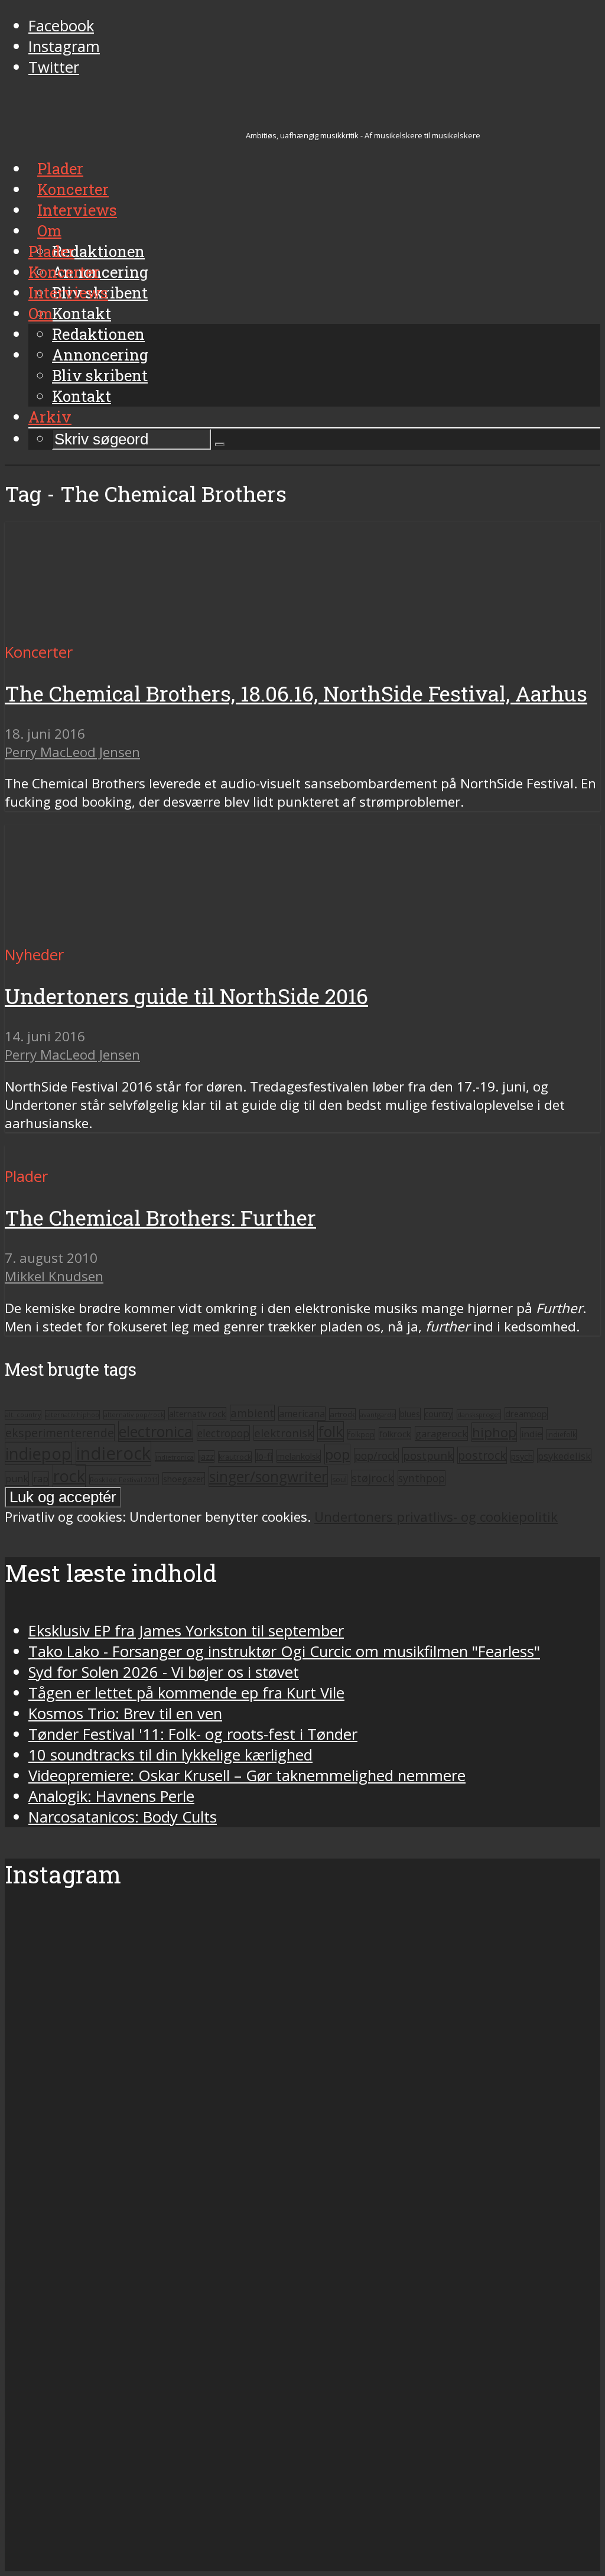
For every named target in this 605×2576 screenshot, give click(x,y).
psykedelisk (564, 1456)
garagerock (441, 1433)
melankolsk (299, 1456)
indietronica (175, 1457)
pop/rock (376, 1456)
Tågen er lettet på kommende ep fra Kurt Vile (186, 1693)
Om (40, 313)
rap (41, 1479)
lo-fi (264, 1456)
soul (339, 1479)
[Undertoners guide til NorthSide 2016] (116, 934)
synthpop (422, 1478)
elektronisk (284, 1433)
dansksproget (479, 1414)
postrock (482, 1455)
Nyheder (34, 955)
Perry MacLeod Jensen (72, 752)
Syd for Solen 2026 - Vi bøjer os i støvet (164, 1672)
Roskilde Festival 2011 (124, 1479)
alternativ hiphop (72, 1415)
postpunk (428, 1455)
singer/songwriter (268, 1477)
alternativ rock (197, 1414)
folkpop (361, 1434)
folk (331, 1432)
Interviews (68, 293)
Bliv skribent (100, 375)
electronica (156, 1431)
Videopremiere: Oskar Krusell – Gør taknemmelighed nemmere (247, 1776)
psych (522, 1456)
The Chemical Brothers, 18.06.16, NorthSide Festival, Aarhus (296, 693)
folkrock (395, 1434)
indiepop (38, 1453)
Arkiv (50, 417)
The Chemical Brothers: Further (160, 1218)
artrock (342, 1414)
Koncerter (64, 272)
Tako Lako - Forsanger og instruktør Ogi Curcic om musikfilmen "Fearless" (284, 1651)
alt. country (23, 1415)
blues (410, 1414)
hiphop (494, 1432)
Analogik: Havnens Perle (111, 1796)
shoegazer (184, 1479)
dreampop (526, 1414)
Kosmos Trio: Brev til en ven (125, 1713)
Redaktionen (98, 334)
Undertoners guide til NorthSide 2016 (186, 996)
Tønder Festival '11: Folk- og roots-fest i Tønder (193, 1734)
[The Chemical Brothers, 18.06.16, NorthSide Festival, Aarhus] (116, 631)
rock (69, 1476)
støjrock (373, 1478)
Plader (51, 251)
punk (17, 1479)
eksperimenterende (60, 1433)
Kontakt (82, 396)
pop (337, 1454)
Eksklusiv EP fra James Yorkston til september (186, 1631)
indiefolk (562, 1434)
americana (302, 1414)
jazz (206, 1456)
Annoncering (100, 355)
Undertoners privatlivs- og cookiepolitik (436, 1517)
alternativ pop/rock (134, 1415)
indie (532, 1434)
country (439, 1414)
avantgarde (378, 1414)
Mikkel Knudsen (54, 1276)
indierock (113, 1453)
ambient (252, 1413)
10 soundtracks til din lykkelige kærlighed (170, 1755)
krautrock (235, 1457)
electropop (223, 1433)
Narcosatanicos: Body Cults (123, 1817)
